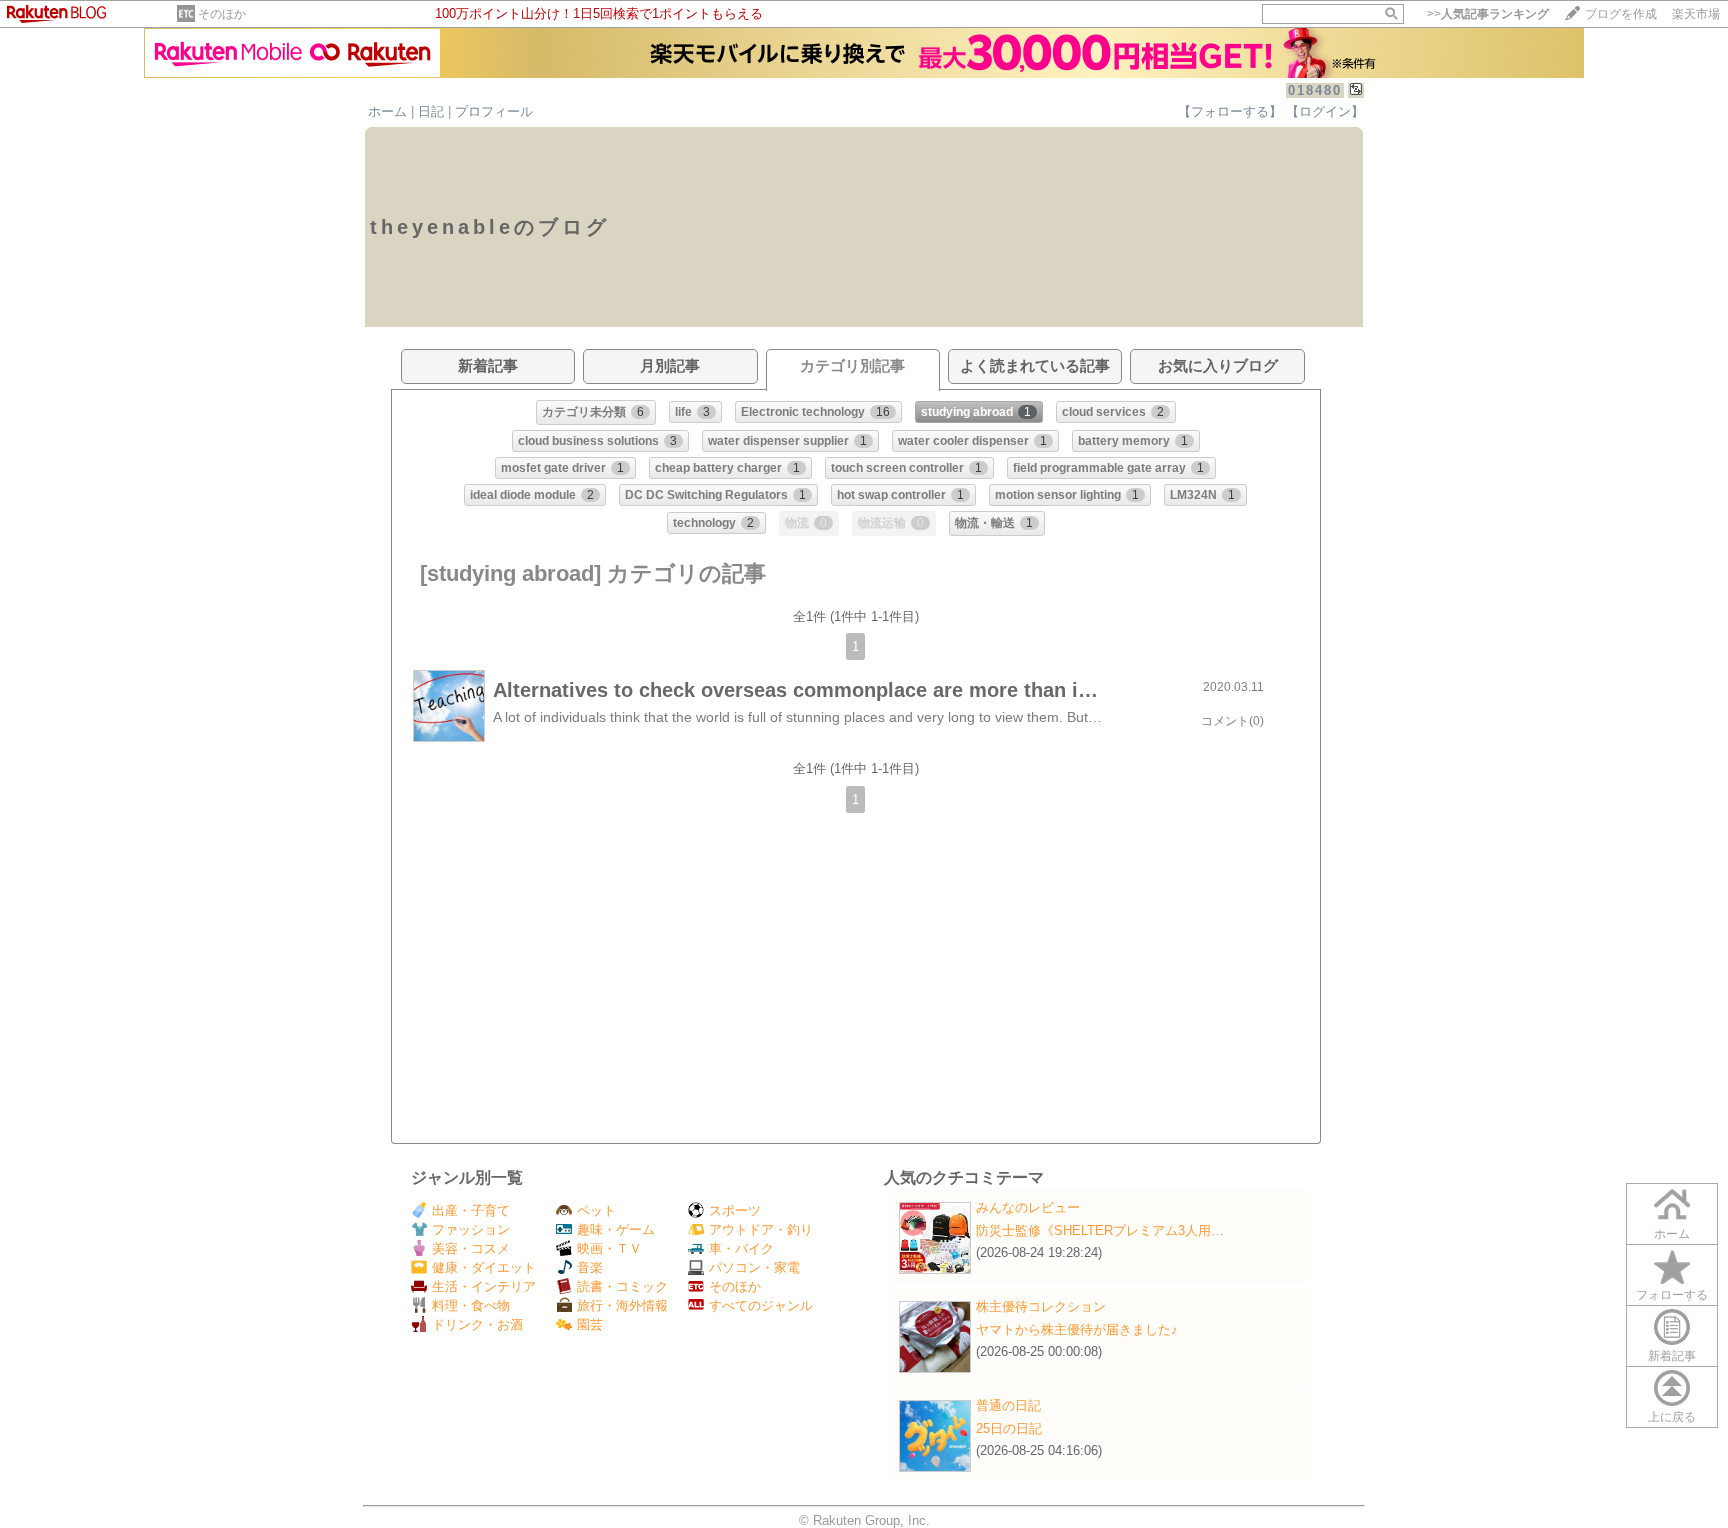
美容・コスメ (471, 1248)
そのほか (222, 14)
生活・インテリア (484, 1286)
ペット (596, 1210)
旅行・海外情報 (622, 1305)
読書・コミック (622, 1286)
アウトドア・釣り (761, 1229)
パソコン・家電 (754, 1267)
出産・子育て (471, 1210)
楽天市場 (1696, 14)
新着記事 (1672, 1356)
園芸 (590, 1324)
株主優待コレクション (1041, 1306)
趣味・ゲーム (616, 1229)
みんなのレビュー (1028, 1207)
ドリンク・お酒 (477, 1324)
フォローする (1672, 1295)
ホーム (387, 111)
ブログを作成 (1621, 14)
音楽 (590, 1267)
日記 (431, 111)
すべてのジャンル (761, 1305)
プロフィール (494, 111)
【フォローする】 (1230, 111)
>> (1488, 14)
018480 (1315, 90)
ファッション (471, 1229)
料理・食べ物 (471, 1305)
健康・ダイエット (484, 1267)
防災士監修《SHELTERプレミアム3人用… (1100, 1230)
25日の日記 (1009, 1428)
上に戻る (1672, 1417)
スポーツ (735, 1210)
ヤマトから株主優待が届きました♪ (1077, 1329)
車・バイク (741, 1248)
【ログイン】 (1325, 111)
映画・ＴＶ (609, 1248)
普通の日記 (1008, 1405)
